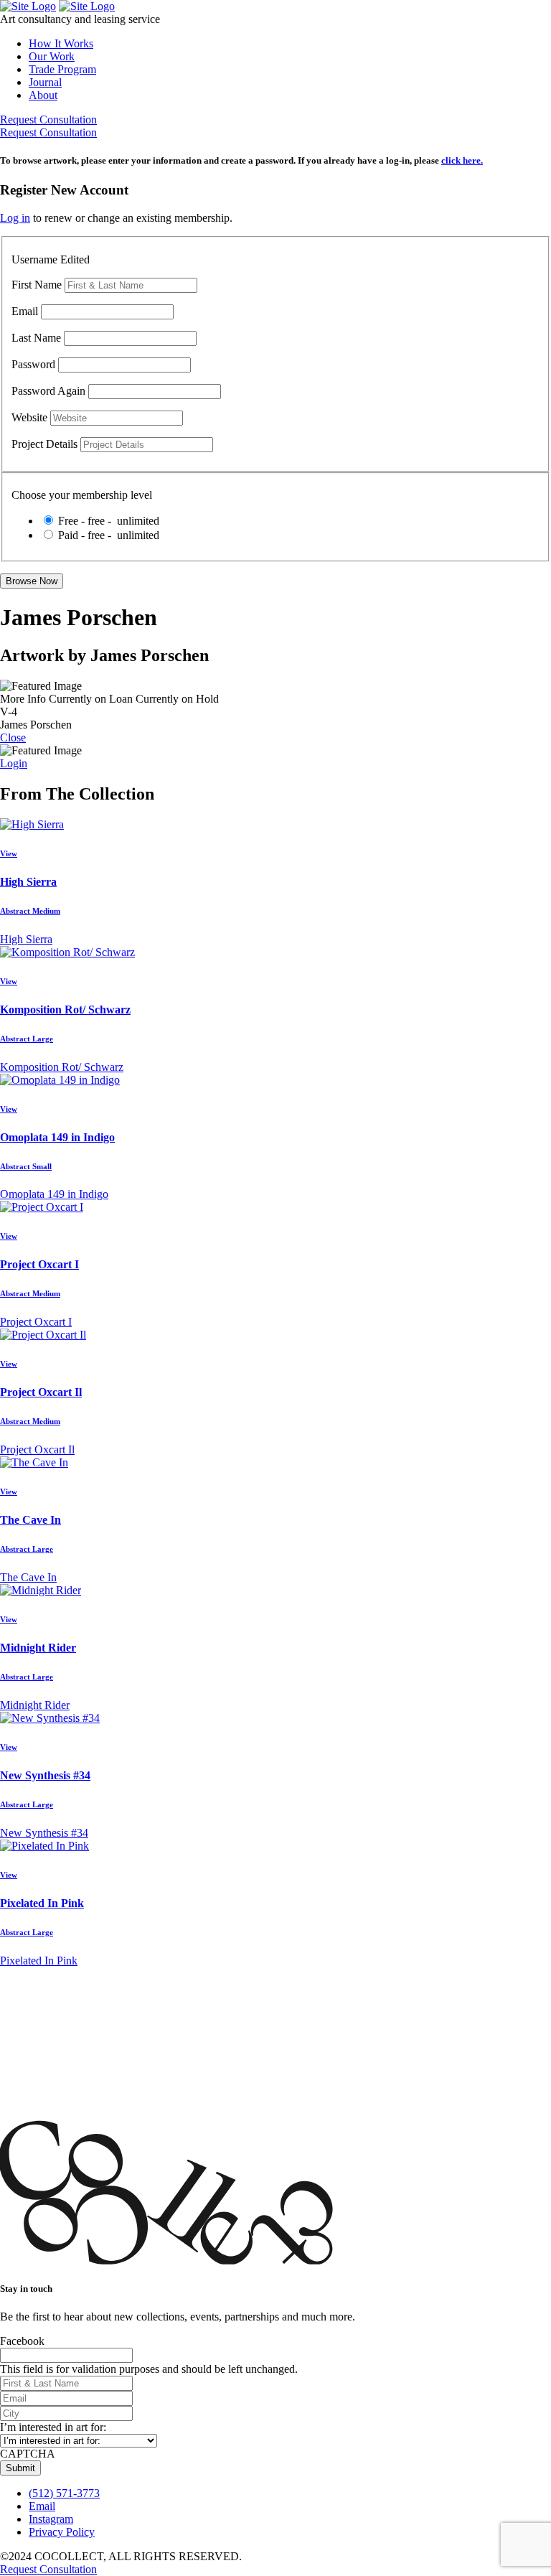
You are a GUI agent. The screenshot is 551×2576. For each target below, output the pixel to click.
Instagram (51, 2519)
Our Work (52, 56)
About (43, 95)
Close (13, 737)
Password (33, 364)
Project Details (44, 444)
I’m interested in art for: (53, 2427)
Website (29, 417)
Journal (45, 82)
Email (25, 311)
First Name (37, 285)
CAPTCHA (28, 2454)
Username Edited (51, 259)
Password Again (48, 391)
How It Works (61, 43)
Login (14, 763)
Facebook (22, 2341)
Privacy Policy (62, 2532)
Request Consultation (48, 120)
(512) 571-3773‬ (64, 2493)
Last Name (36, 338)
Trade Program (62, 69)
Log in (15, 218)
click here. (462, 160)
